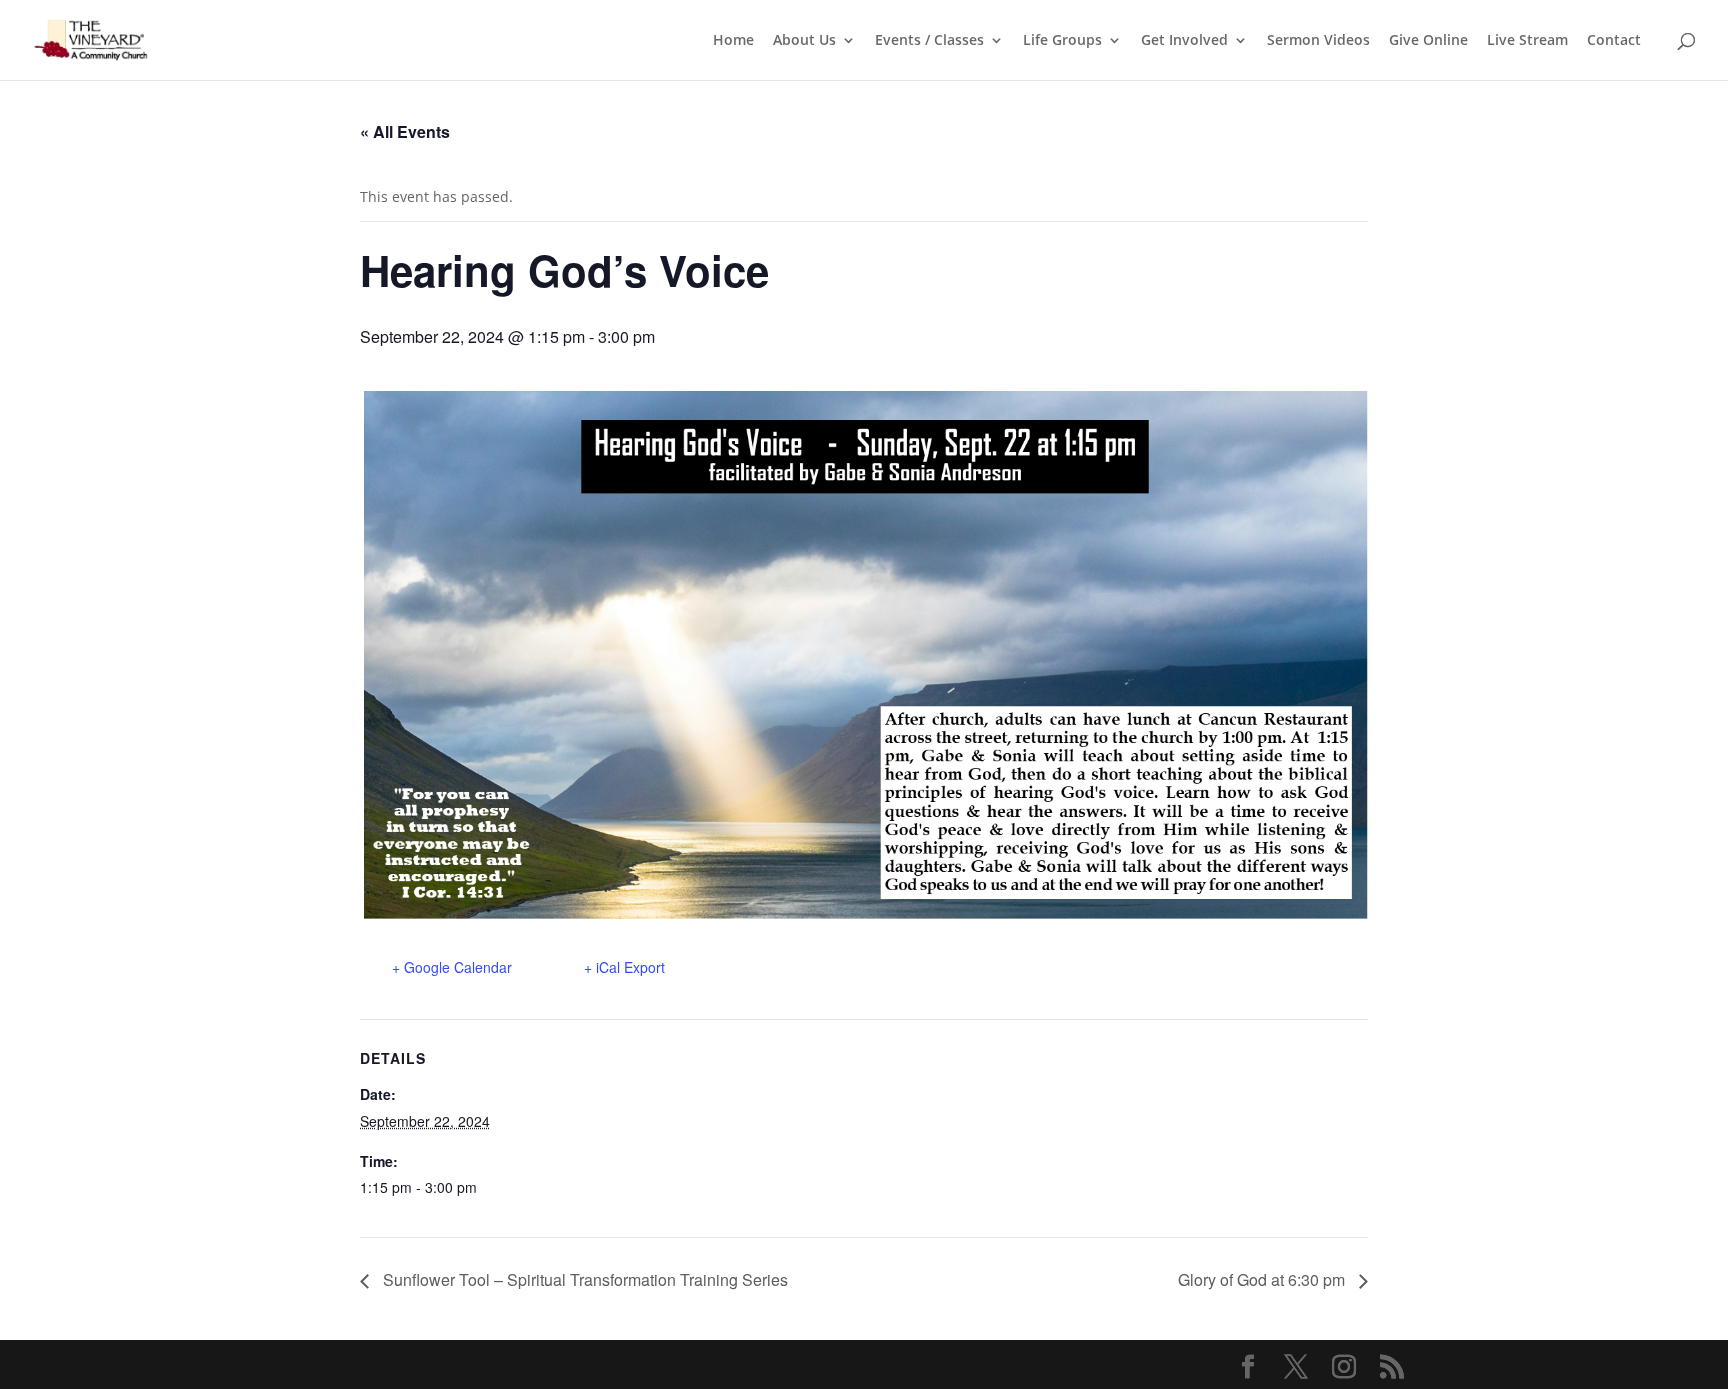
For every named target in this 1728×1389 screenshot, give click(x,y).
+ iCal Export (624, 967)
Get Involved (1184, 41)
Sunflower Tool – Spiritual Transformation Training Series (583, 1279)
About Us (804, 41)
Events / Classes (929, 41)
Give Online (1428, 41)
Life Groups (1062, 41)
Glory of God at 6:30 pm (1263, 1279)
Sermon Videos (1318, 41)
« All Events (405, 131)
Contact (1614, 41)
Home (733, 41)
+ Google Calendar (452, 967)
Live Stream (1527, 41)
